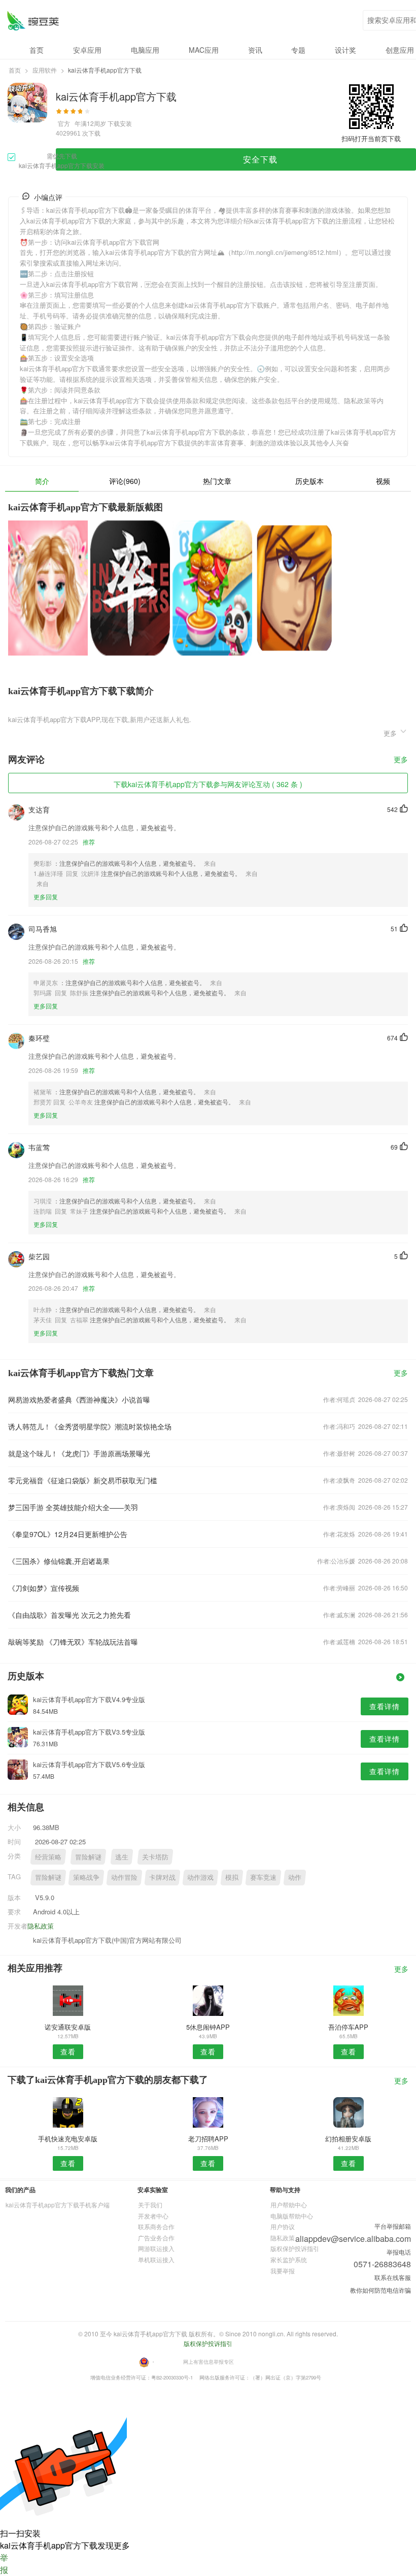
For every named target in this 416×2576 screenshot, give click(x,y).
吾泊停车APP (348, 2027)
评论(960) (125, 481)
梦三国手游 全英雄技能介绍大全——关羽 (73, 1507)
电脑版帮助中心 (292, 2216)
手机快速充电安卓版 (68, 2139)
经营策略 (48, 1857)
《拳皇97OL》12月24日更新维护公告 (68, 1534)
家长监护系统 (289, 2259)
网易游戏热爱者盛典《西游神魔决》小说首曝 (79, 1399)
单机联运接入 (156, 2259)
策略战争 (86, 1877)
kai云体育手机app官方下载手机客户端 (58, 2205)
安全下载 (260, 159)
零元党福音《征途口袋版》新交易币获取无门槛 (83, 1480)
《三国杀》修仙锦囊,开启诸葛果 (59, 1561)
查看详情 (385, 1706)
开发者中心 (153, 2216)
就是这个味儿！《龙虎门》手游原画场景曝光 (79, 1453)
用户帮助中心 (289, 2205)
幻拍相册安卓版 (348, 2139)
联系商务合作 (156, 2226)
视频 (383, 481)
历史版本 (309, 481)
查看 (68, 2051)
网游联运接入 (156, 2248)
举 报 (4, 2564)
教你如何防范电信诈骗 (380, 2290)
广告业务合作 (156, 2238)
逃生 (122, 1857)
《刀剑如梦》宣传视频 (44, 1588)
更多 (401, 760)
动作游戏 (200, 1877)
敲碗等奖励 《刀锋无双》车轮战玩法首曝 (73, 1642)
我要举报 (283, 2271)
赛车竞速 (263, 1877)
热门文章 (217, 481)
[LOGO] (33, 21)
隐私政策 (41, 1926)
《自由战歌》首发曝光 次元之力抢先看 (70, 1615)
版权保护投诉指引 (295, 2248)
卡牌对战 (162, 1877)
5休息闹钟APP (208, 2027)
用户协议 (283, 2226)
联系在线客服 (393, 2277)
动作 (295, 1877)
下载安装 (120, 123)
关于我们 (150, 2205)
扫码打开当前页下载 (371, 138)
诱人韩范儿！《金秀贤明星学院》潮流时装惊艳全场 (90, 1426)
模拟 (232, 1877)
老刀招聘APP (208, 2139)
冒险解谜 (88, 1857)
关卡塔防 (155, 1857)
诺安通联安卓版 (68, 2027)
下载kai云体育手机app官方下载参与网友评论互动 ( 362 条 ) (208, 784)
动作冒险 (124, 1877)
